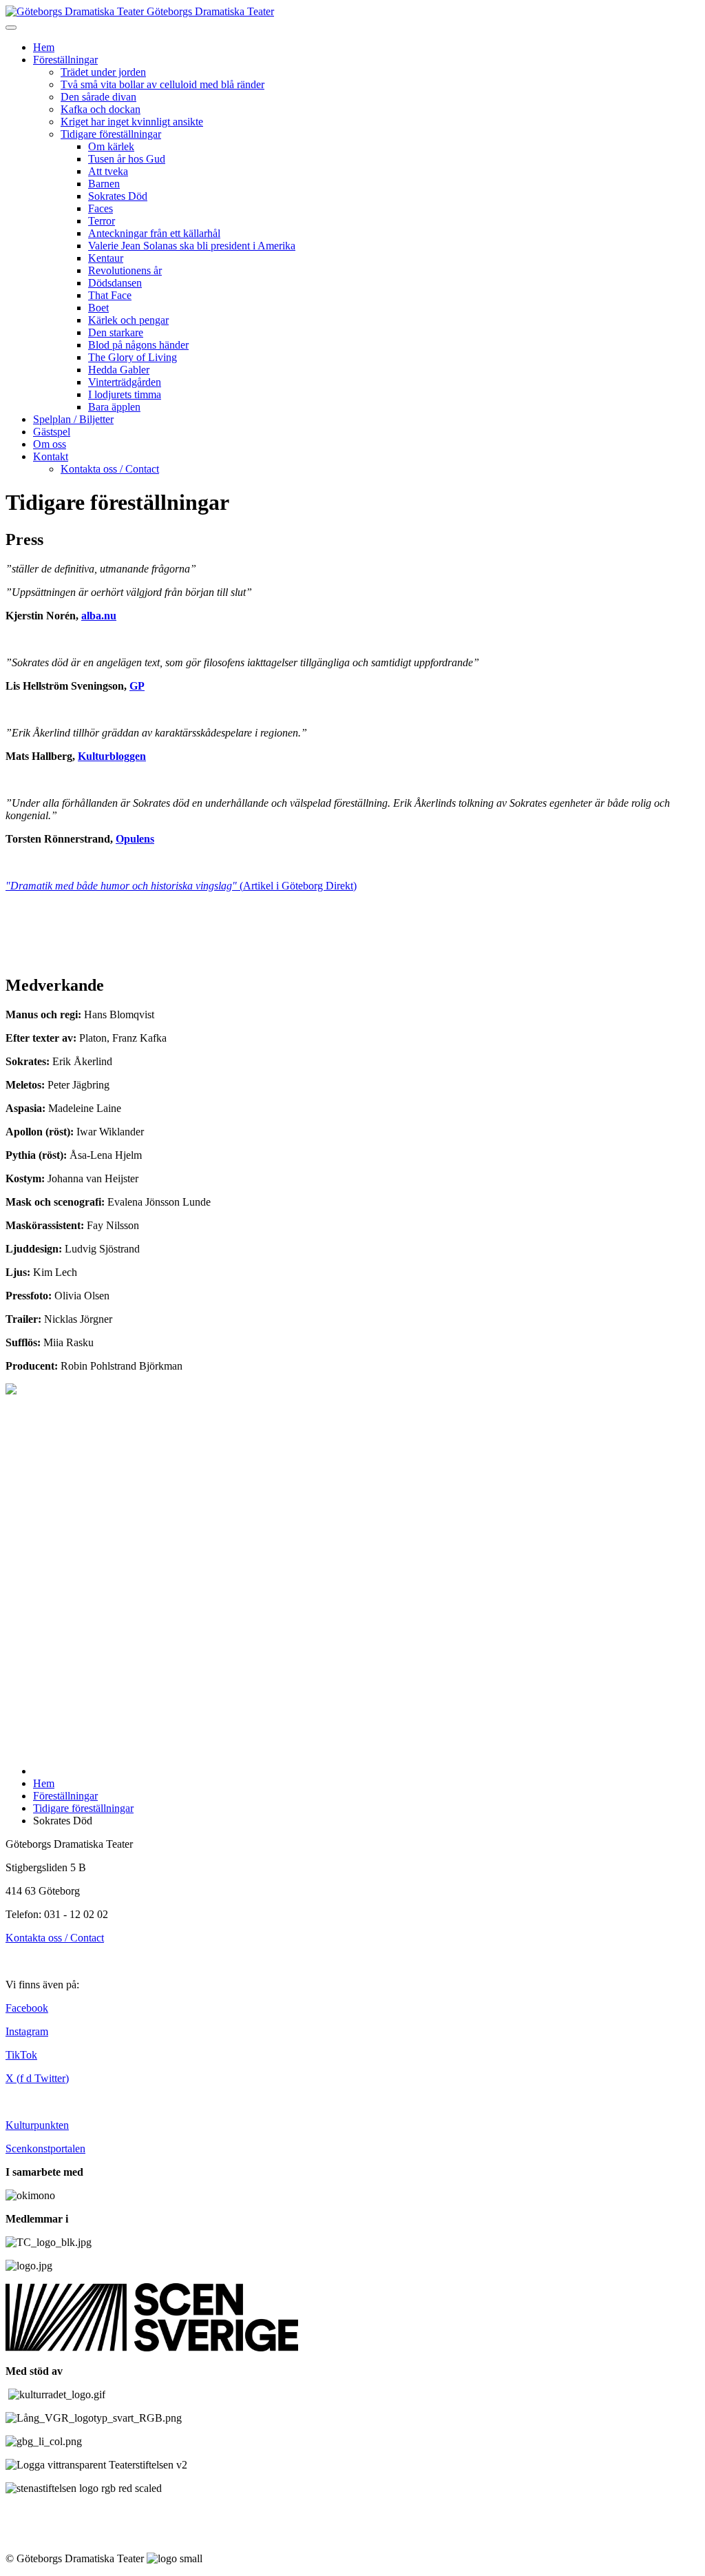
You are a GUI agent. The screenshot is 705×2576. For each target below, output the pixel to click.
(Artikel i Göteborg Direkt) (181, 886)
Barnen (104, 184)
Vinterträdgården (125, 382)
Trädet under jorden (103, 72)
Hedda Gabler (119, 370)
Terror (102, 221)
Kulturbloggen (112, 756)
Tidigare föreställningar (111, 134)
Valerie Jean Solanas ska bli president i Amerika (192, 246)
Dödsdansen (115, 283)
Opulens (135, 839)
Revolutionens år (125, 270)
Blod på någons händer (138, 345)
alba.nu (99, 616)
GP (137, 686)
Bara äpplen (114, 407)
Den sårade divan (98, 97)
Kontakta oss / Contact (110, 469)
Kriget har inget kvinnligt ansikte (132, 122)
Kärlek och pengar (128, 320)
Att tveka (108, 171)
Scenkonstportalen (45, 2149)
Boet (98, 308)
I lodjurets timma (125, 394)
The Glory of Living (133, 357)
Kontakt (51, 456)
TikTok (21, 2055)
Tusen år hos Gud (127, 159)
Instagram (27, 2031)
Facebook (27, 2008)
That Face (110, 295)
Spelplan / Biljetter (73, 419)
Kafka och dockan (101, 109)
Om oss (50, 444)
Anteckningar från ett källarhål (154, 233)
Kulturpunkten (37, 2125)
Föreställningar (65, 60)
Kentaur (106, 258)
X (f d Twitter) (37, 2078)
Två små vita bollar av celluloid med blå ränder (162, 84)
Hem (44, 47)
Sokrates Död (118, 196)
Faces (101, 208)
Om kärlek (111, 146)
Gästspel (52, 432)
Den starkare (116, 332)
